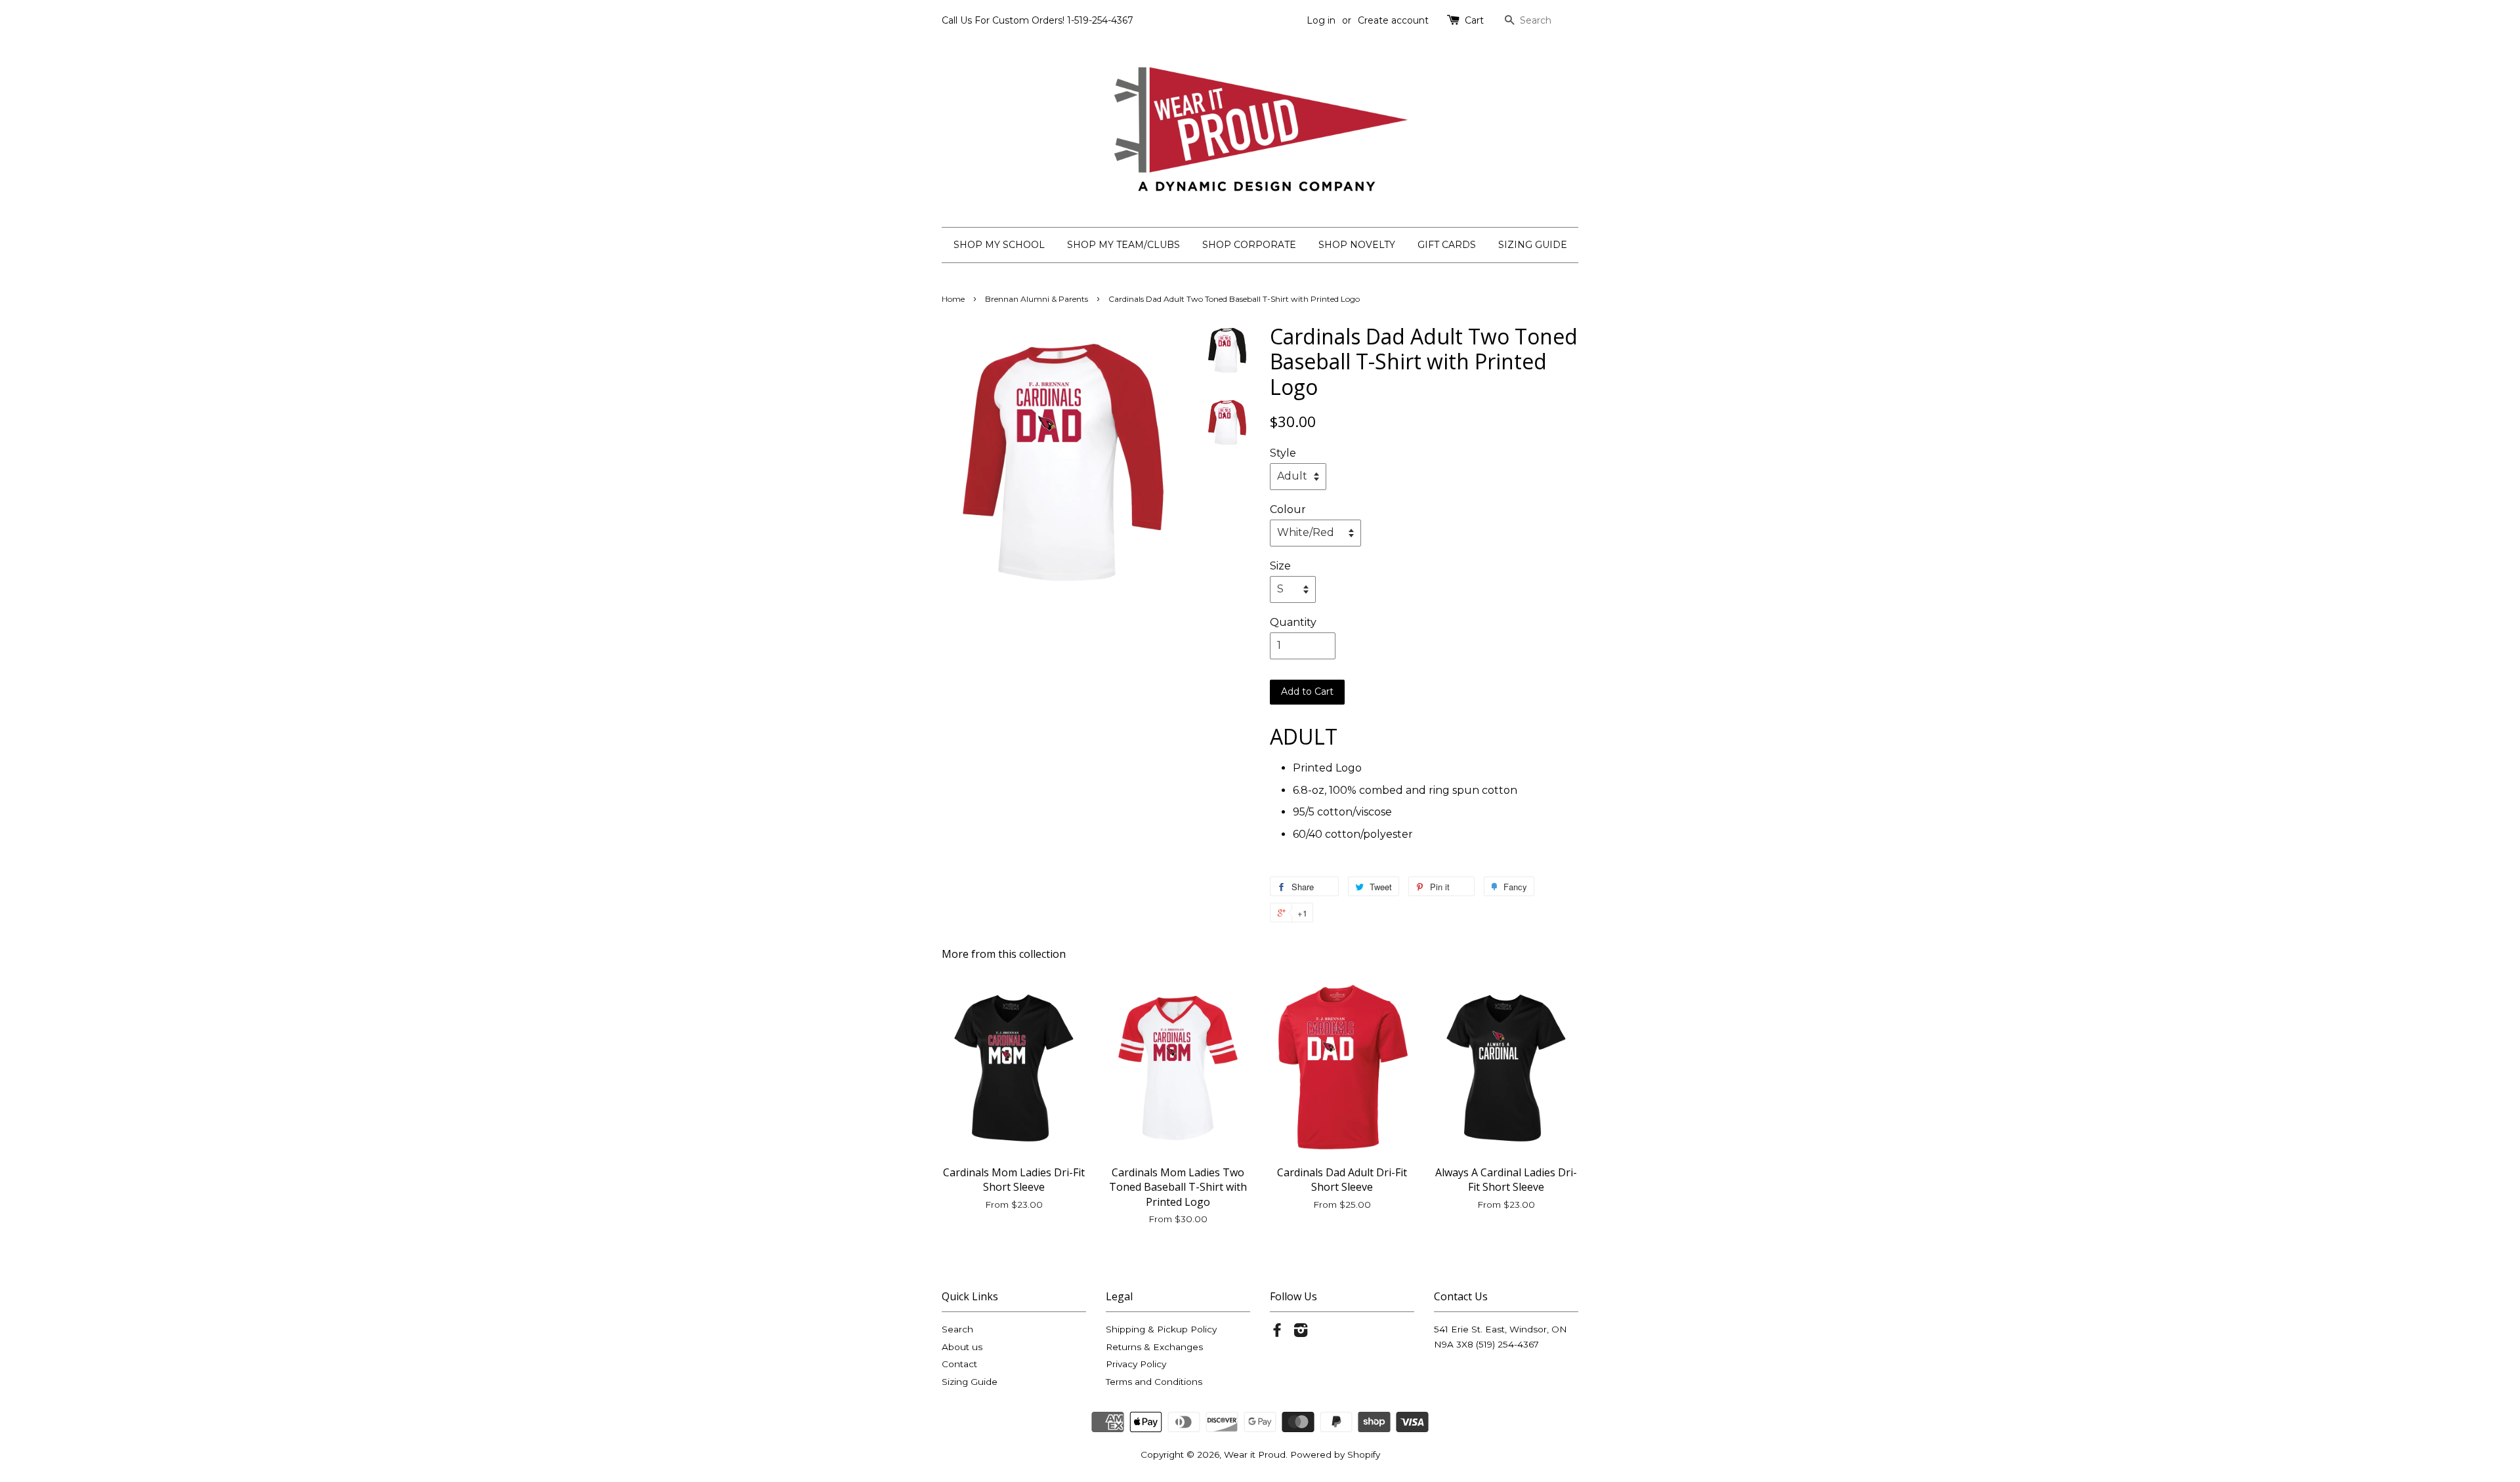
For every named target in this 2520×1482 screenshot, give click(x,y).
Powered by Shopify (1335, 1454)
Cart (1474, 20)
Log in (1321, 20)
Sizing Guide (970, 1382)
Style (1283, 453)
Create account (1393, 20)
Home (953, 299)
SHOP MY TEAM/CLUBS (1123, 245)
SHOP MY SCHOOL (999, 245)
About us (962, 1347)
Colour (1288, 509)
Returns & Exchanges (1154, 1347)
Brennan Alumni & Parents (1037, 299)
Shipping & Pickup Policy (1161, 1329)
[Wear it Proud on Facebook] (1277, 1332)
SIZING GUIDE (1533, 245)
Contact (959, 1364)
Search (957, 1329)
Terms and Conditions (1154, 1382)
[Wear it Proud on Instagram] (1301, 1332)
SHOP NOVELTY (1357, 245)
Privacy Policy (1136, 1364)
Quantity (1293, 622)
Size (1280, 566)
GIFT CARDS (1447, 245)
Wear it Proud (1255, 1454)
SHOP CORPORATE (1249, 245)
